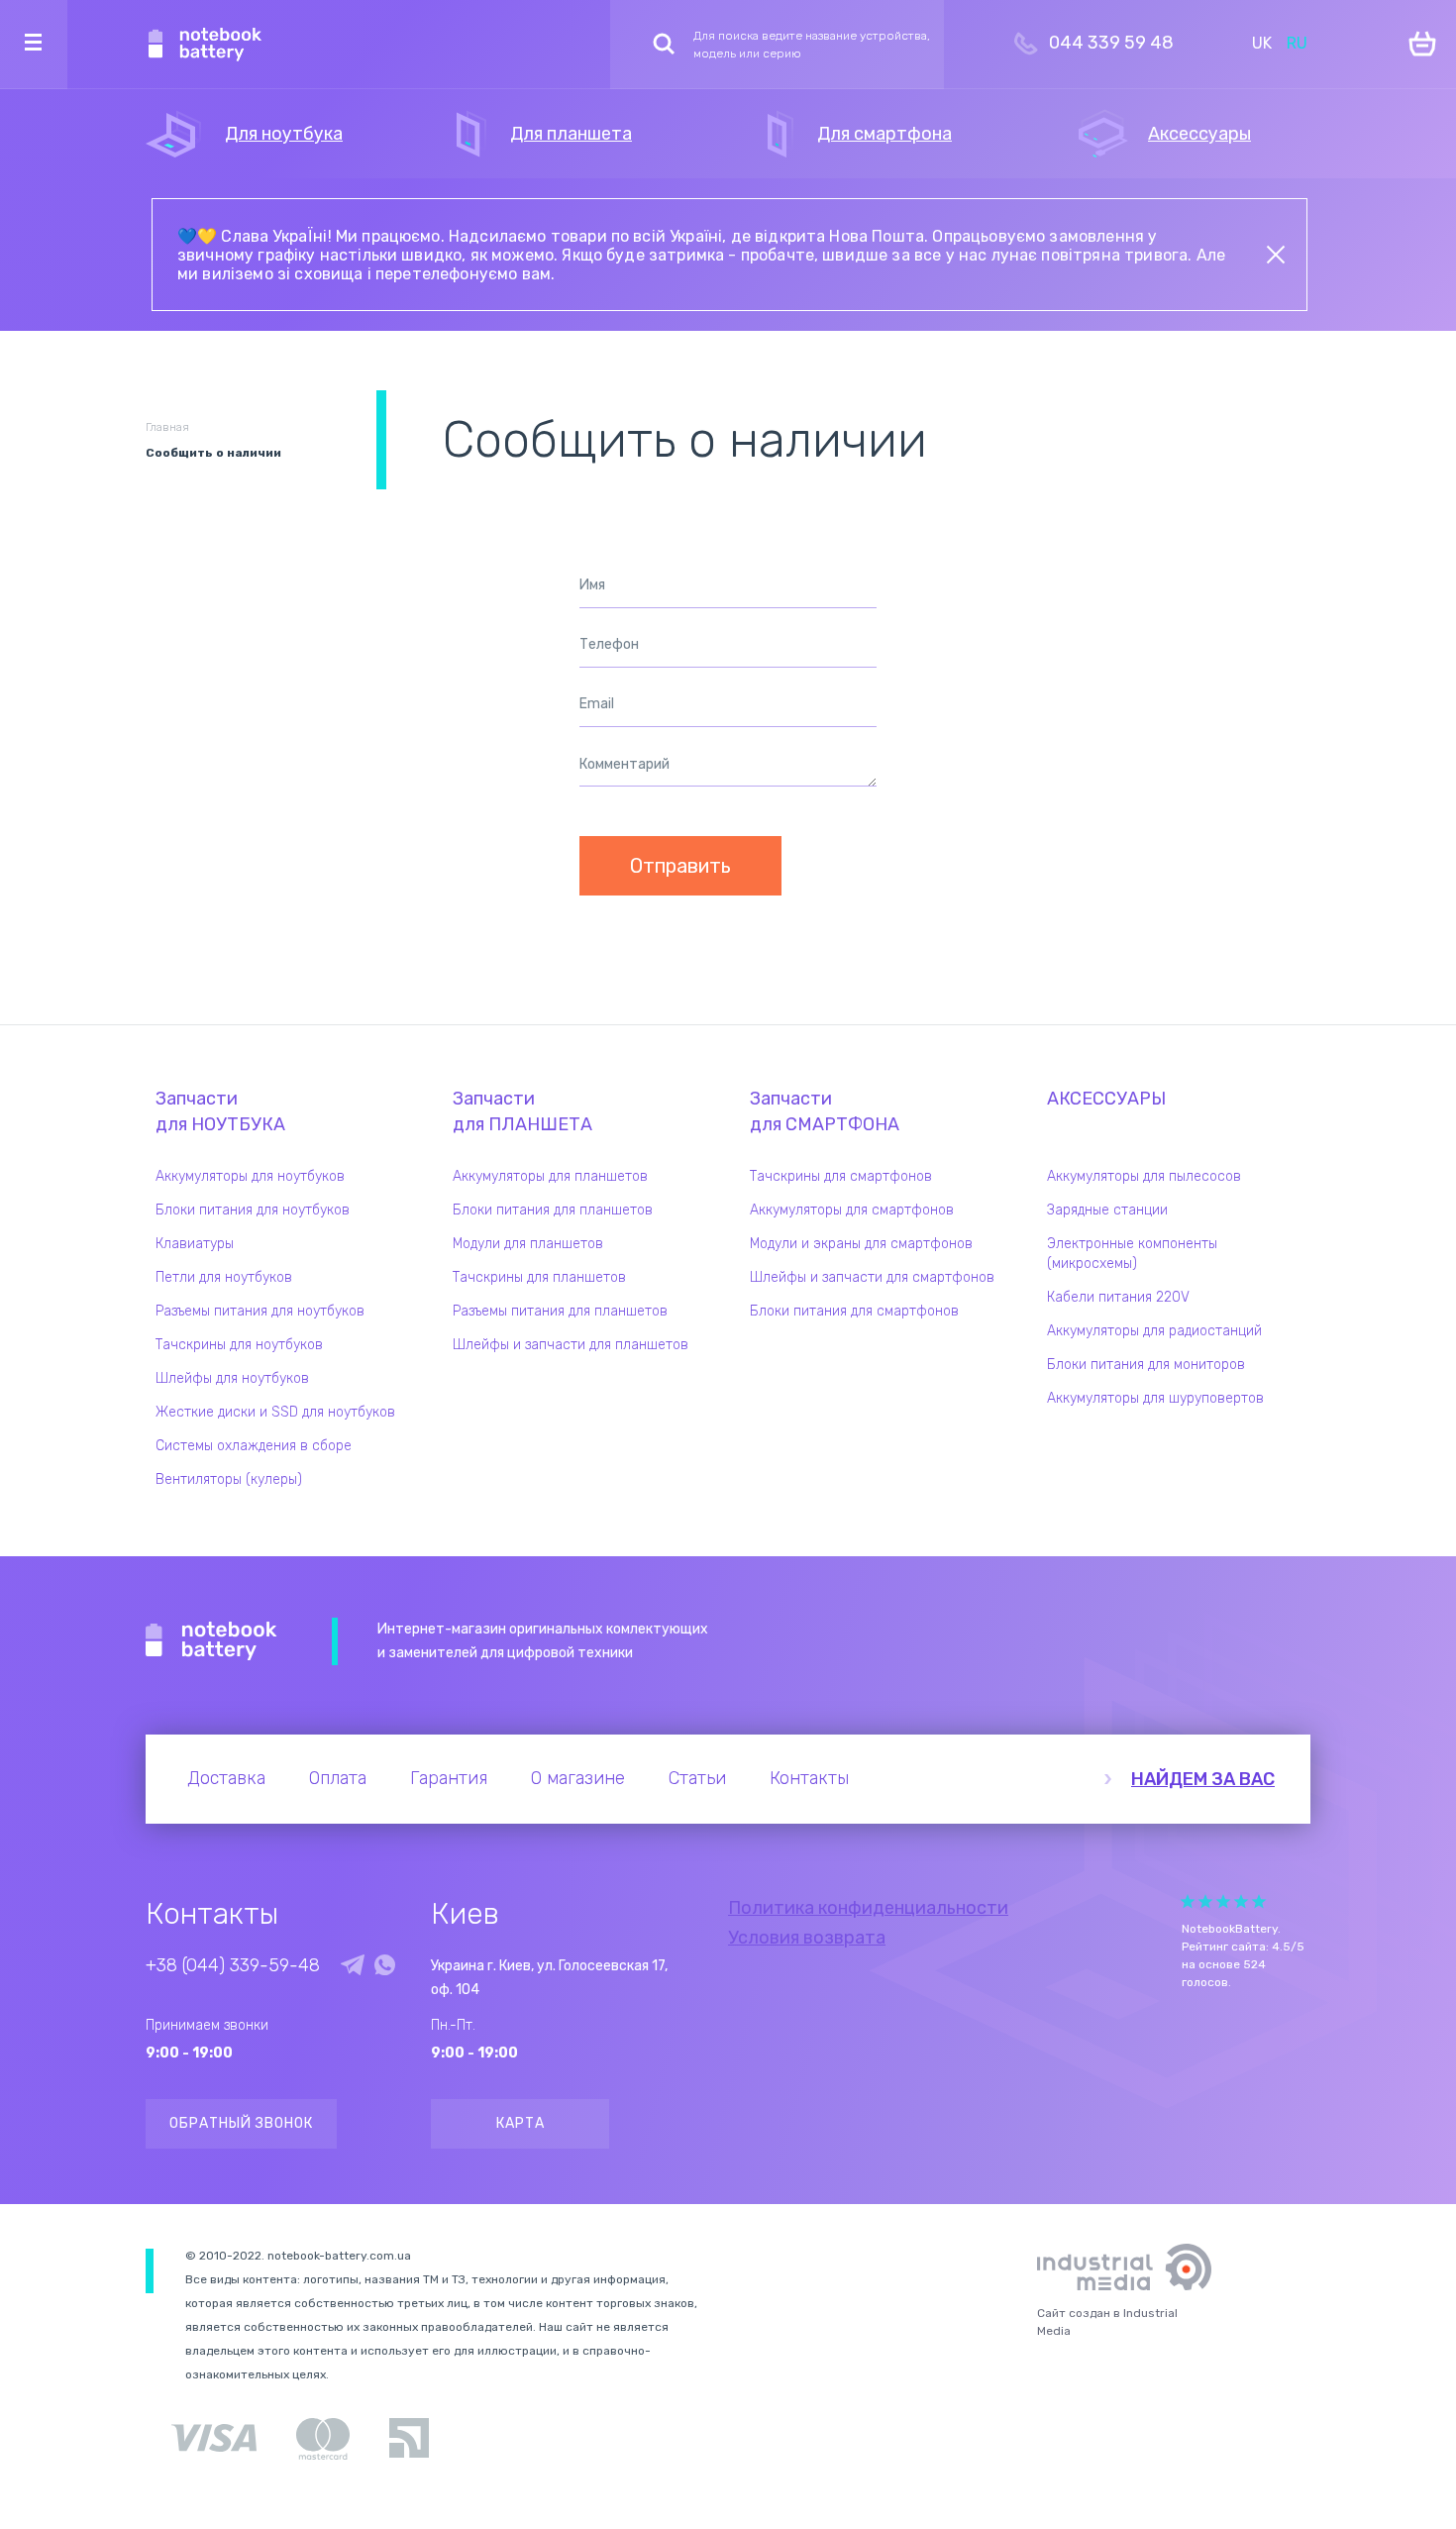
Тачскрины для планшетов (539, 1277)
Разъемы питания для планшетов (560, 1311)
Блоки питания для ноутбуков (253, 1210)
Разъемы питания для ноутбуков (260, 1311)
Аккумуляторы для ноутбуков (250, 1176)
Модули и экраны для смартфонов (861, 1244)
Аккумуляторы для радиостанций (1154, 1331)
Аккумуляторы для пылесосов (1144, 1176)
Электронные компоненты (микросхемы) (1132, 1254)
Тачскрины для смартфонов (841, 1176)
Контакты (809, 1778)
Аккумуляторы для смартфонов (852, 1210)
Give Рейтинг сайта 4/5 (1241, 1901)
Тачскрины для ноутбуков (239, 1345)
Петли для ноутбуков (224, 1277)
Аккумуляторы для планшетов (550, 1176)
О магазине (578, 1778)
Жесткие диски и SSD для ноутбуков (275, 1412)
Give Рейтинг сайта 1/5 (1188, 1901)
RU (1297, 43)
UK (1262, 43)
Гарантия (449, 1778)
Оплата (338, 1778)
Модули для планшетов (528, 1244)
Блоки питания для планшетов (553, 1210)
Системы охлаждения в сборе (254, 1446)
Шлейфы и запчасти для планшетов (571, 1345)
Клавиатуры (195, 1244)
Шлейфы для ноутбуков (232, 1378)
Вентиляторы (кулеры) (229, 1479)
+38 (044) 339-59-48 (233, 1965)
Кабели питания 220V (1118, 1297)
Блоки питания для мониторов (1146, 1365)
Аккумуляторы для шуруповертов (1155, 1398)
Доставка (226, 1778)
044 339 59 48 (1111, 43)
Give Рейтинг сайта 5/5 (1259, 1901)
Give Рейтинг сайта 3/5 (1223, 1901)
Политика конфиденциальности (868, 1908)
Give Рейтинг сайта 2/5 (1205, 1901)
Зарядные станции (1107, 1210)
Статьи (697, 1778)
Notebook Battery (211, 1641)
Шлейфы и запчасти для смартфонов (872, 1277)
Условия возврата (807, 1938)
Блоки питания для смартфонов (854, 1311)
